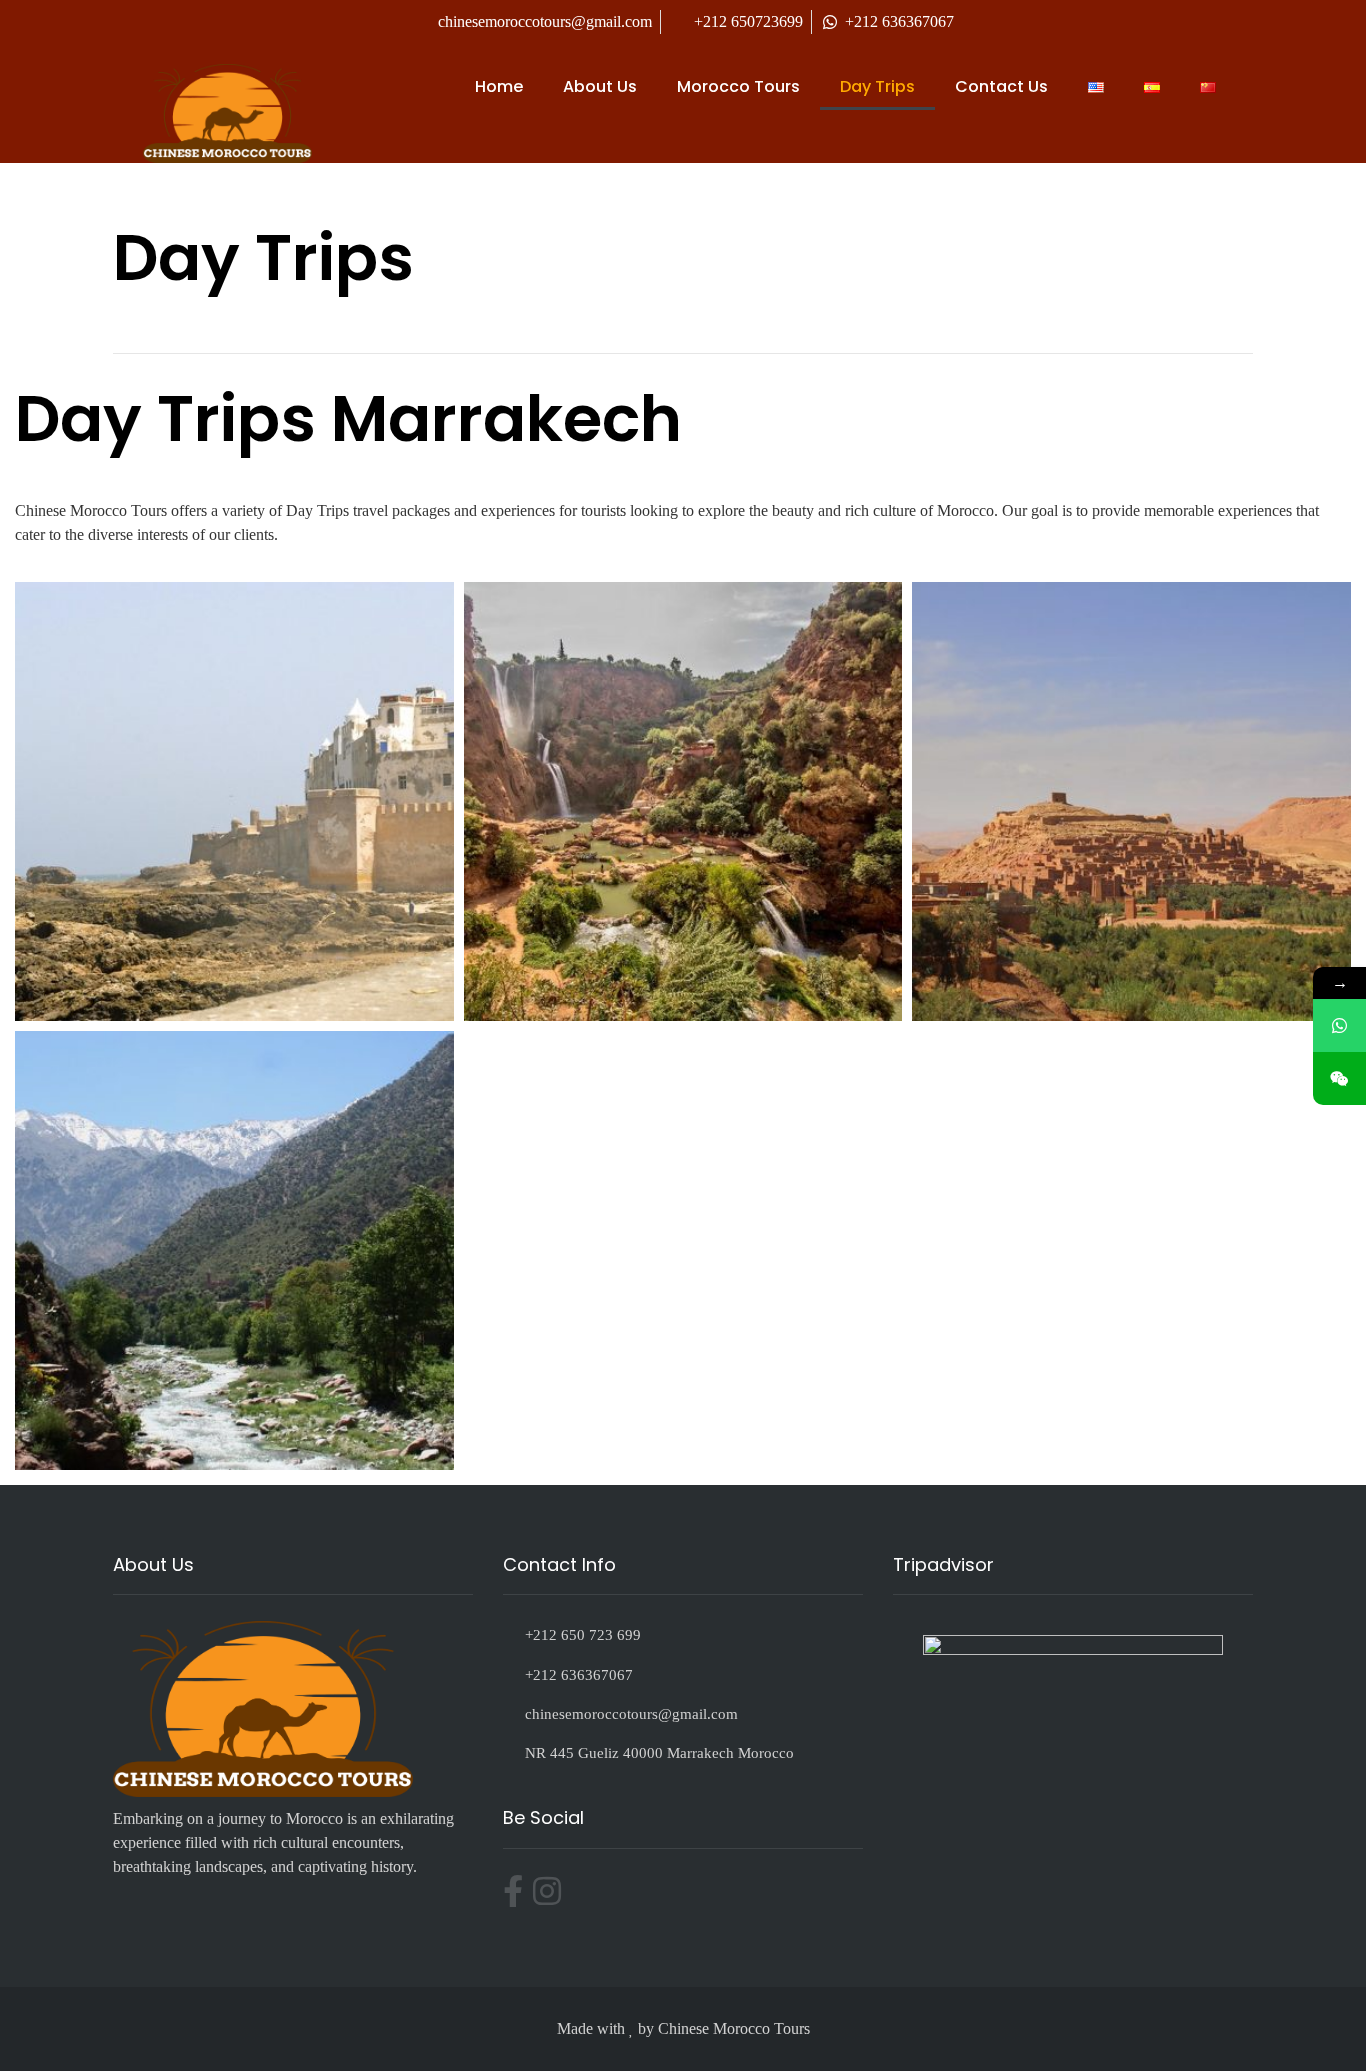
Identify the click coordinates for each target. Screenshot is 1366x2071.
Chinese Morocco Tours (734, 2028)
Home (499, 86)
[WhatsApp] (1339, 1025)
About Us (600, 86)
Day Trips (877, 86)
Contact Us (1001, 86)
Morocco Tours (738, 86)
